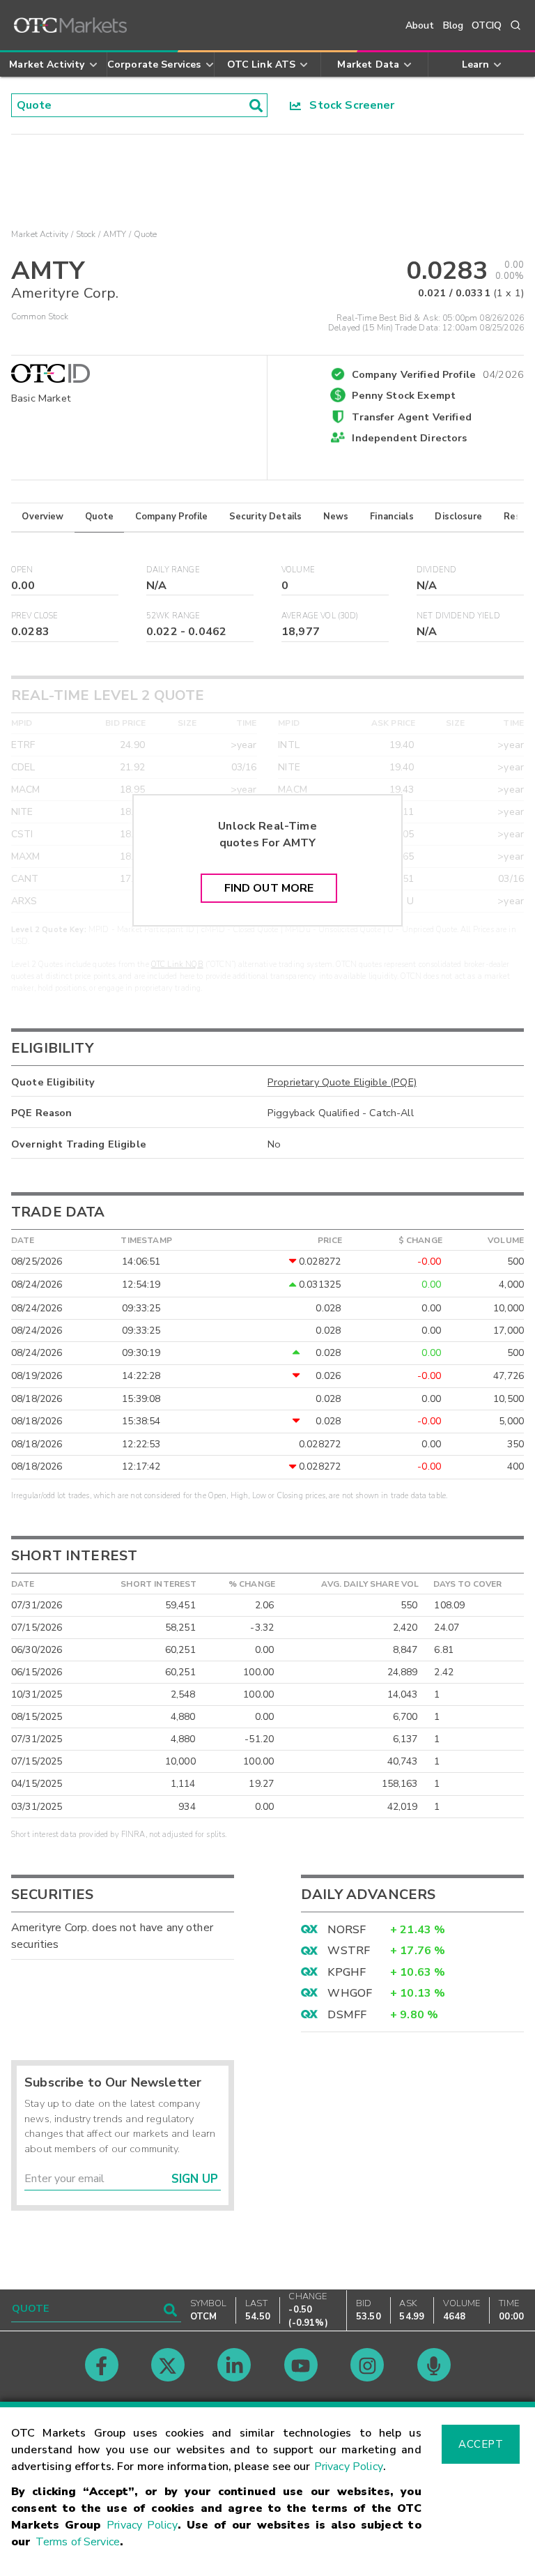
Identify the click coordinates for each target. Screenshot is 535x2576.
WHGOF (350, 1993)
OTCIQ (487, 25)
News (336, 517)
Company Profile (171, 517)
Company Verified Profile (438, 372)
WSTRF (349, 1951)
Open (22, 570)
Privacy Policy (349, 2467)
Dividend (436, 570)
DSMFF (347, 2015)
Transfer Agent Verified (411, 417)
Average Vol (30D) (320, 616)
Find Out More (269, 888)
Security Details (265, 517)
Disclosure (458, 517)
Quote (99, 517)
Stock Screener (348, 105)
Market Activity (40, 234)
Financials (392, 517)
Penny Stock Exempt (404, 395)
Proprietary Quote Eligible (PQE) (342, 1082)
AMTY (115, 234)
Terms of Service (78, 2542)
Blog (453, 25)
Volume (298, 570)
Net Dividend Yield (458, 616)
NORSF (347, 1930)
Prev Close (35, 616)
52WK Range (173, 616)
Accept (481, 2444)
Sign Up (195, 2179)
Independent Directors (409, 438)
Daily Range (173, 570)
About (420, 25)
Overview (42, 517)
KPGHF (347, 1972)
